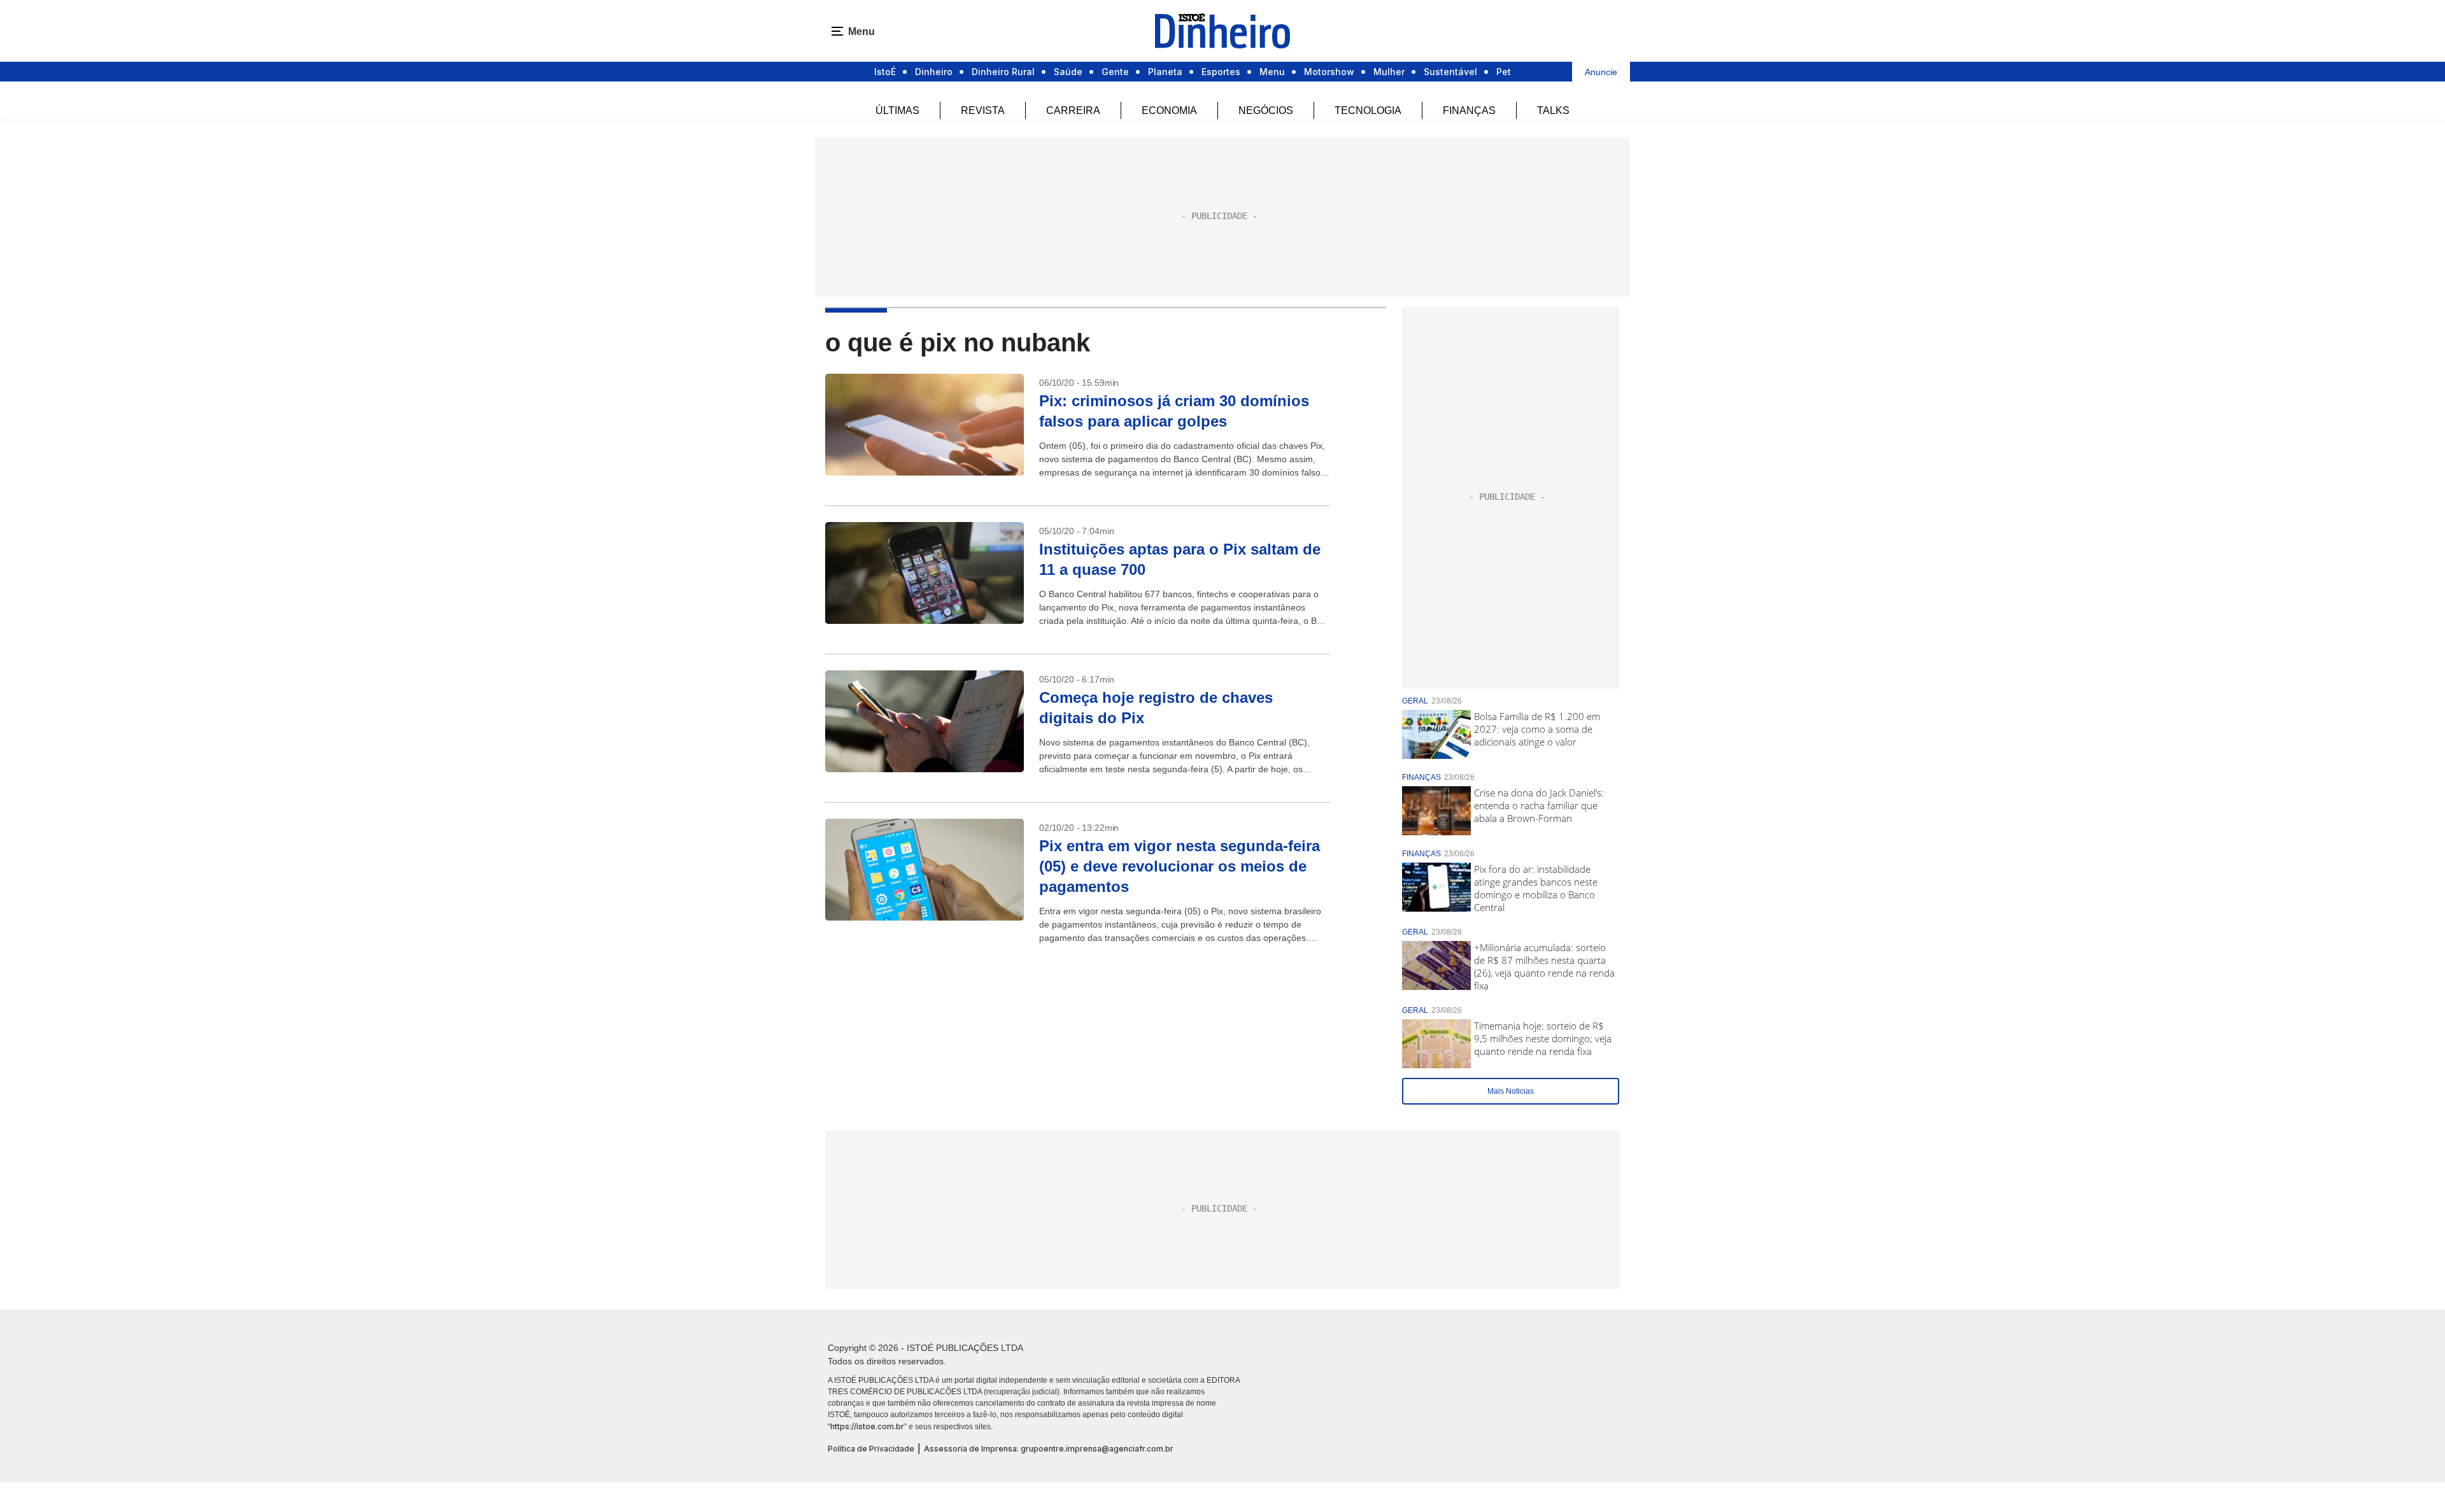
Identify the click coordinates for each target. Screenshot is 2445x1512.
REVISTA (983, 110)
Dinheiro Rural (1003, 72)
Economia (1169, 110)
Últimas (897, 110)
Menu (1272, 72)
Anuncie (1601, 72)
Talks (1553, 110)
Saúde (1068, 72)
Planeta (1165, 72)
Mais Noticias (1511, 1091)
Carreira (1073, 110)
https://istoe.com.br (867, 1426)
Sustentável (1450, 72)
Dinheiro (934, 72)
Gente (1115, 72)
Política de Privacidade (871, 1449)
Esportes (1221, 72)
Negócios (1266, 110)
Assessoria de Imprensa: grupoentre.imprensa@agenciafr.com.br (1049, 1449)
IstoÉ (885, 72)
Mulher (1389, 72)
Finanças (1469, 110)
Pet (1504, 72)
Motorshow (1329, 72)
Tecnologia (1368, 110)
